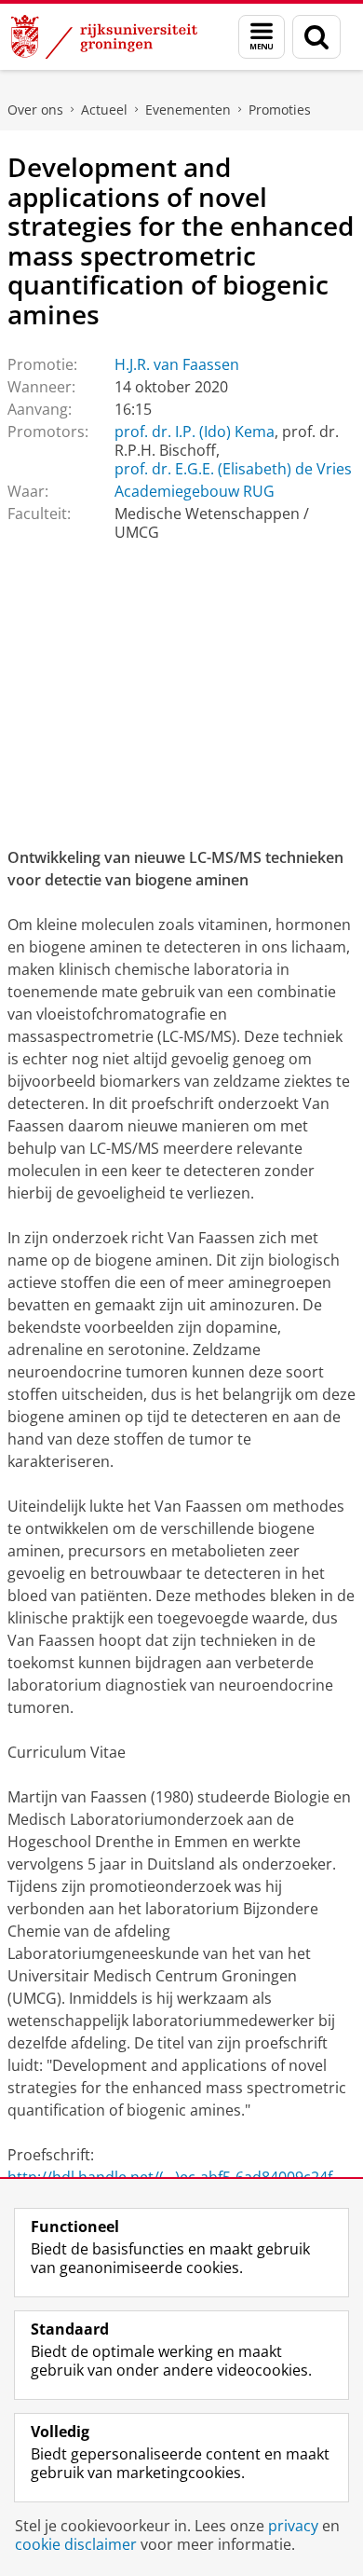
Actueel (104, 110)
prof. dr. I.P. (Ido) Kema (195, 432)
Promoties (280, 110)
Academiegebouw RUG (195, 491)
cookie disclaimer (76, 2544)
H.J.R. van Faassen (177, 364)
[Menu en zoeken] (262, 37)
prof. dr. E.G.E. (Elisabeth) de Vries (233, 469)
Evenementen (188, 110)
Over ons (35, 110)
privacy (293, 2526)
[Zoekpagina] (316, 37)
